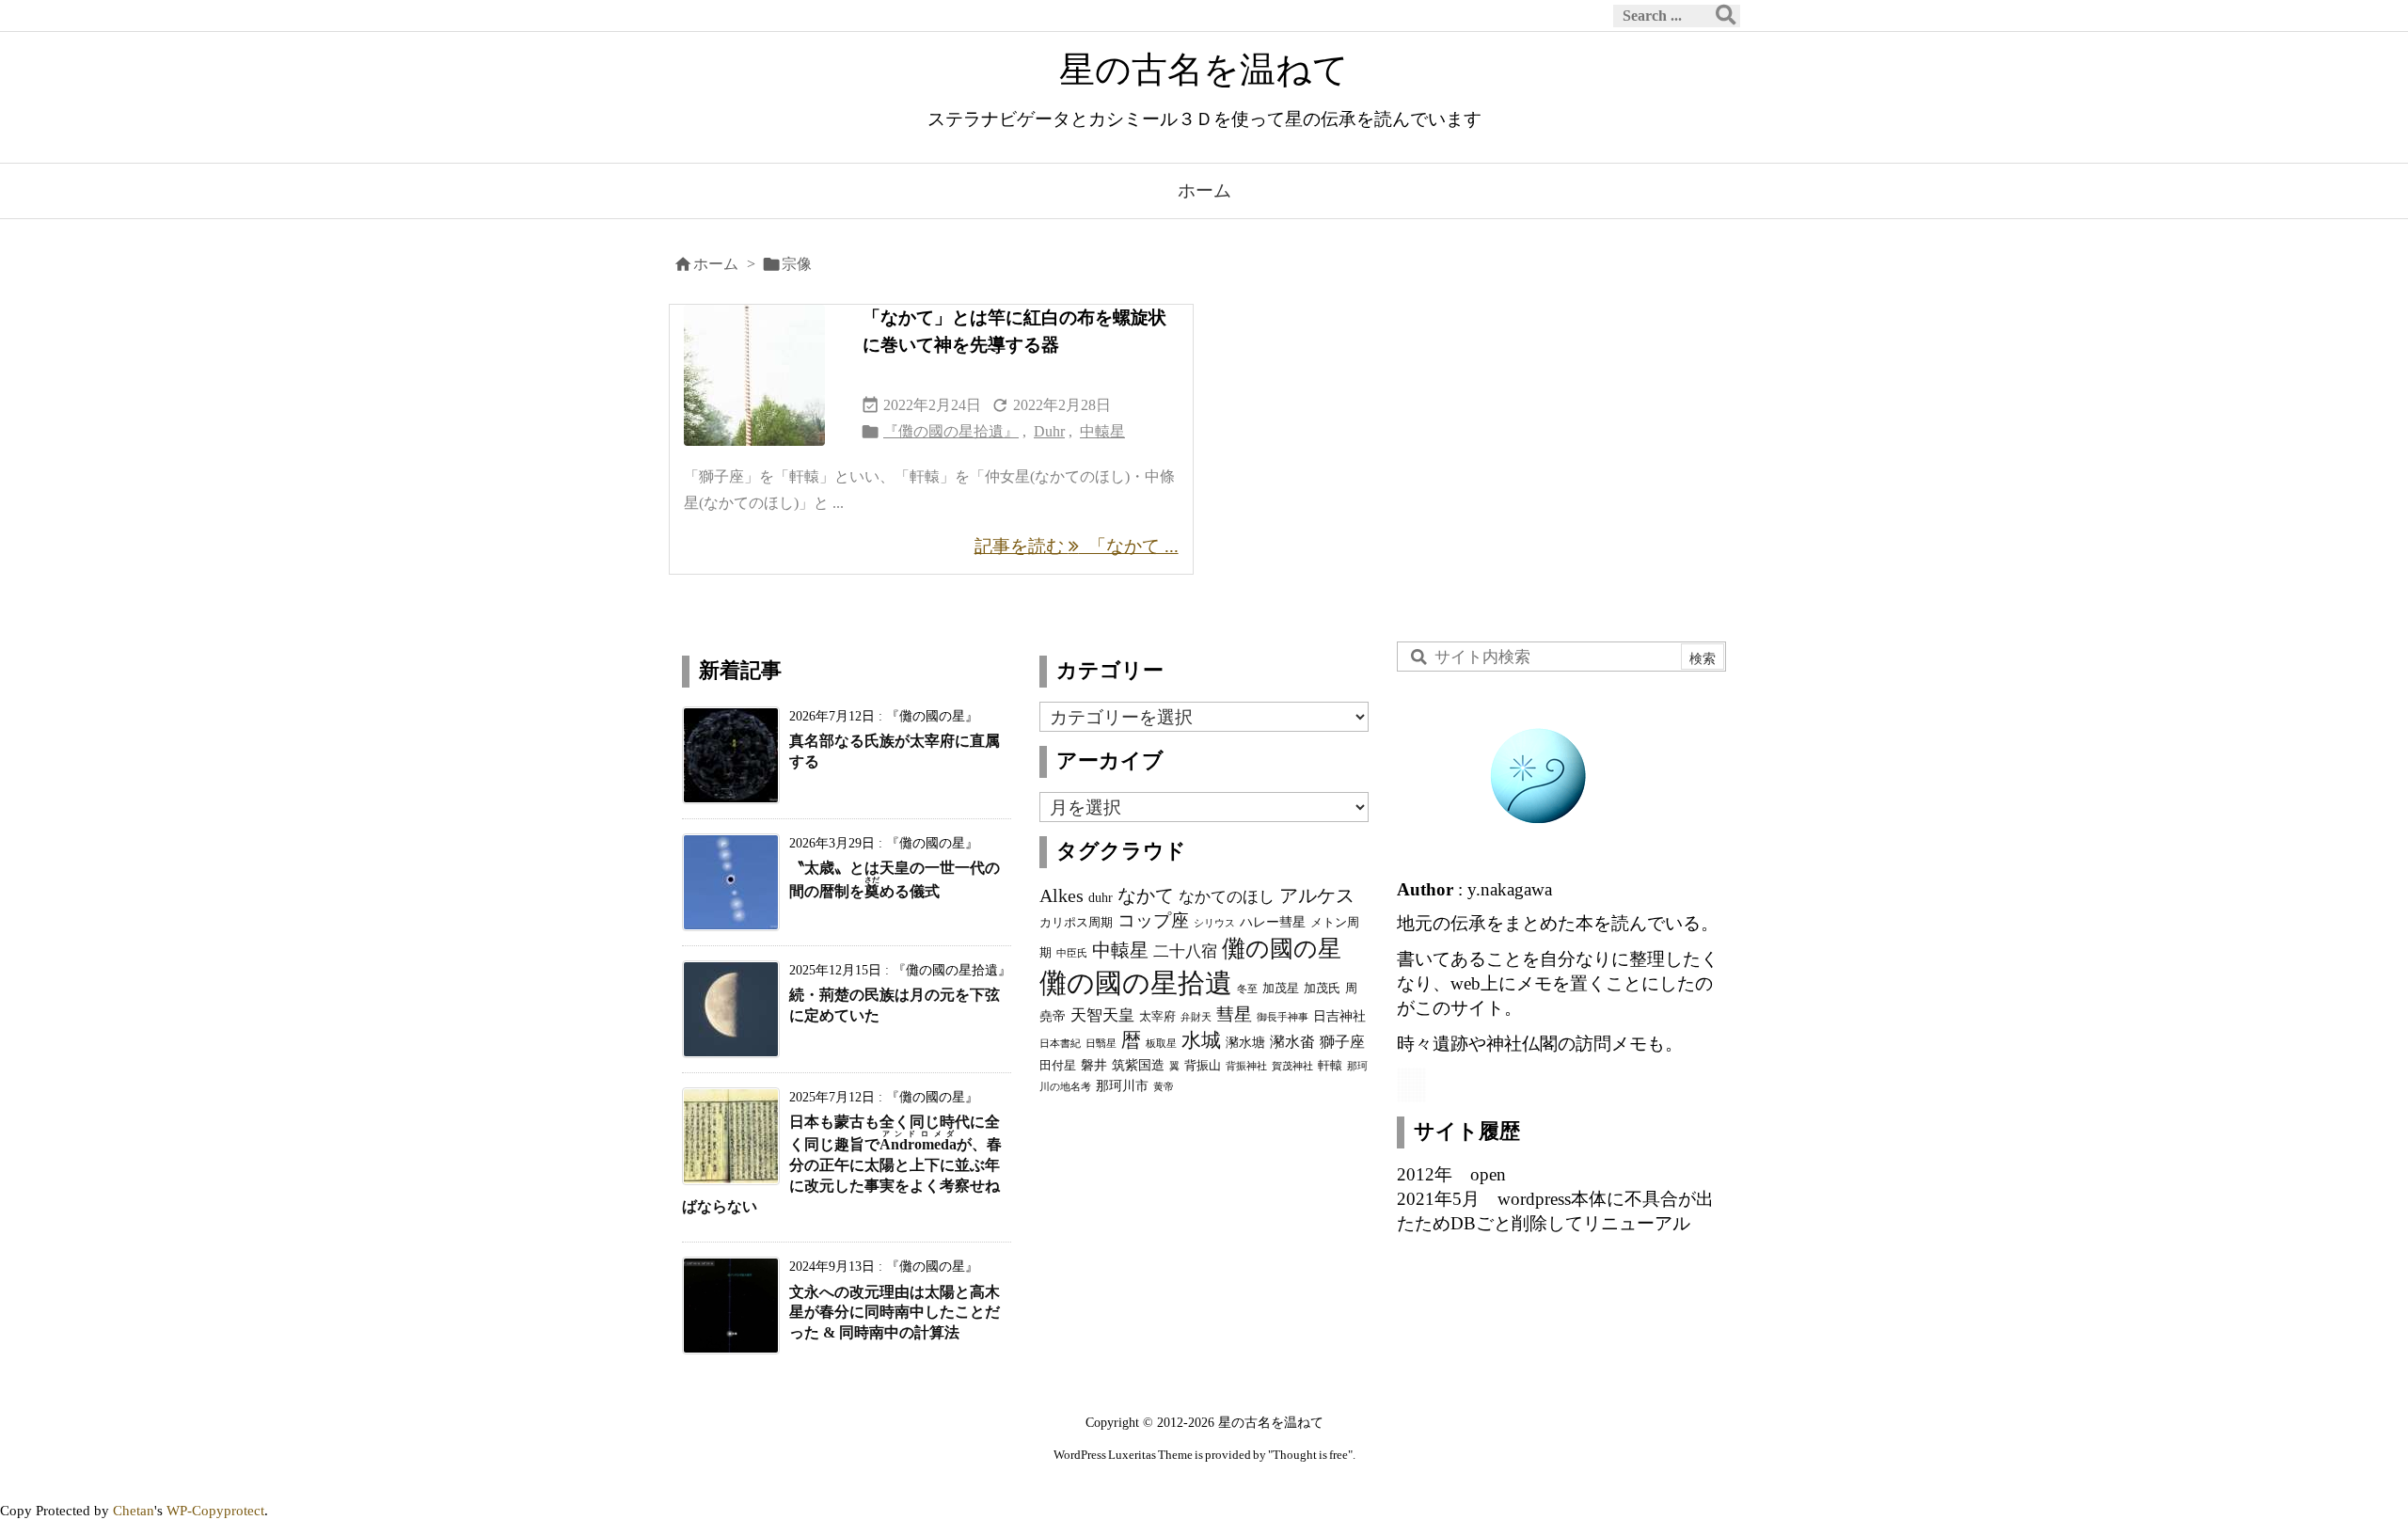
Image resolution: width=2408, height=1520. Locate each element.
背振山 (1203, 1066)
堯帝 (1053, 1016)
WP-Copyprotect (215, 1510)
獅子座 (1342, 1042)
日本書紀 (1060, 1044)
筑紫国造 (1138, 1065)
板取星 (1161, 1044)
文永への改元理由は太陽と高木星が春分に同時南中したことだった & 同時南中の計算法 (895, 1313)
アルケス (1317, 895)
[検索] (1726, 16)
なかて (1146, 895)
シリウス (1214, 923)
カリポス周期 (1076, 923)
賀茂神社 (1292, 1066)
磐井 (1094, 1065)
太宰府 (1157, 1017)
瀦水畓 (1292, 1042)
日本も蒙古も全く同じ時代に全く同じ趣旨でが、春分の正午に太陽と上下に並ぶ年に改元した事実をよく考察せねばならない (842, 1164)
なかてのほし (1227, 896)
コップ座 (1153, 920)
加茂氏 (1322, 989)
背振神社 (1246, 1066)
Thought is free (1310, 1455)
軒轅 (1330, 1066)
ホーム (716, 264)
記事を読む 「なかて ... (1077, 546)
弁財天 (1196, 1017)
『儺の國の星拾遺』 (951, 431)
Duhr (1049, 431)
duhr (1101, 897)
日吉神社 (1339, 1016)
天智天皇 (1102, 1015)
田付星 (1058, 1066)
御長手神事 (1283, 1017)
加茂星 (1281, 989)
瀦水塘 (1245, 1042)
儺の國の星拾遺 (1136, 983)
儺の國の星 (1282, 948)
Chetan (134, 1510)
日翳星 (1101, 1044)
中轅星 (1102, 431)
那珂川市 (1122, 1085)
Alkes (1061, 895)
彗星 (1234, 1014)
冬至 (1247, 989)
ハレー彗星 (1273, 922)
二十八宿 (1185, 951)
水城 (1201, 1040)
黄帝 (1164, 1087)
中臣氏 (1072, 953)
